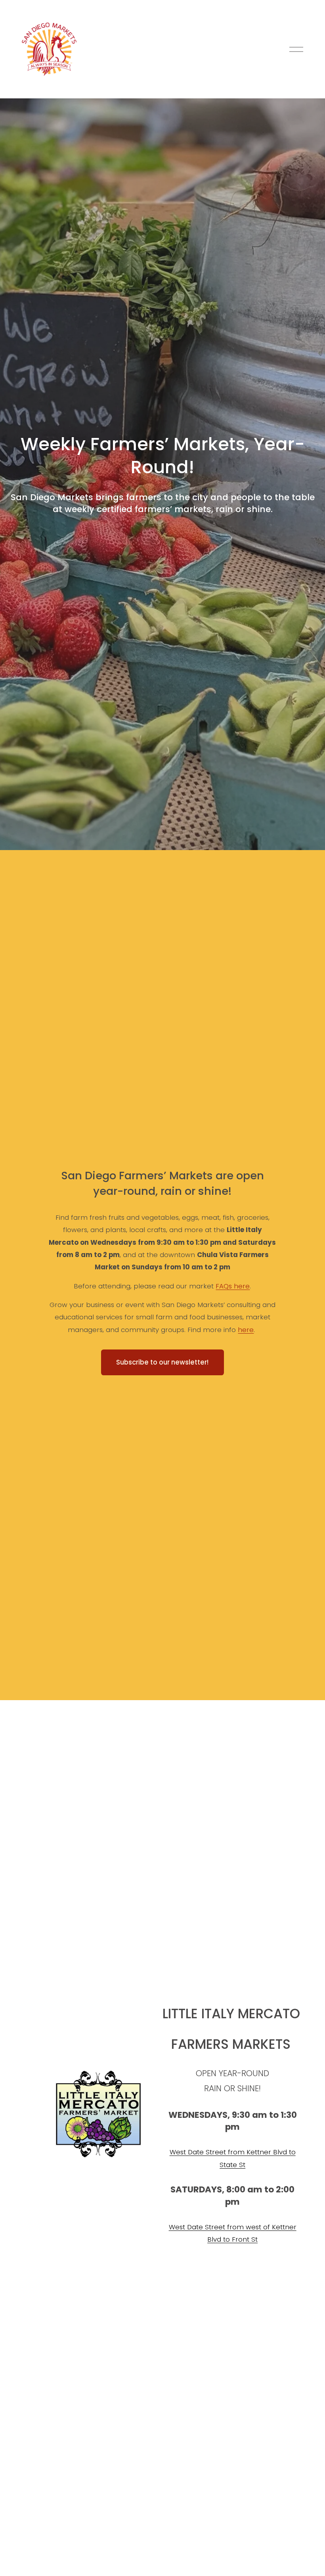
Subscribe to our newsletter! (162, 1362)
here (246, 1330)
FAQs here (233, 1286)
